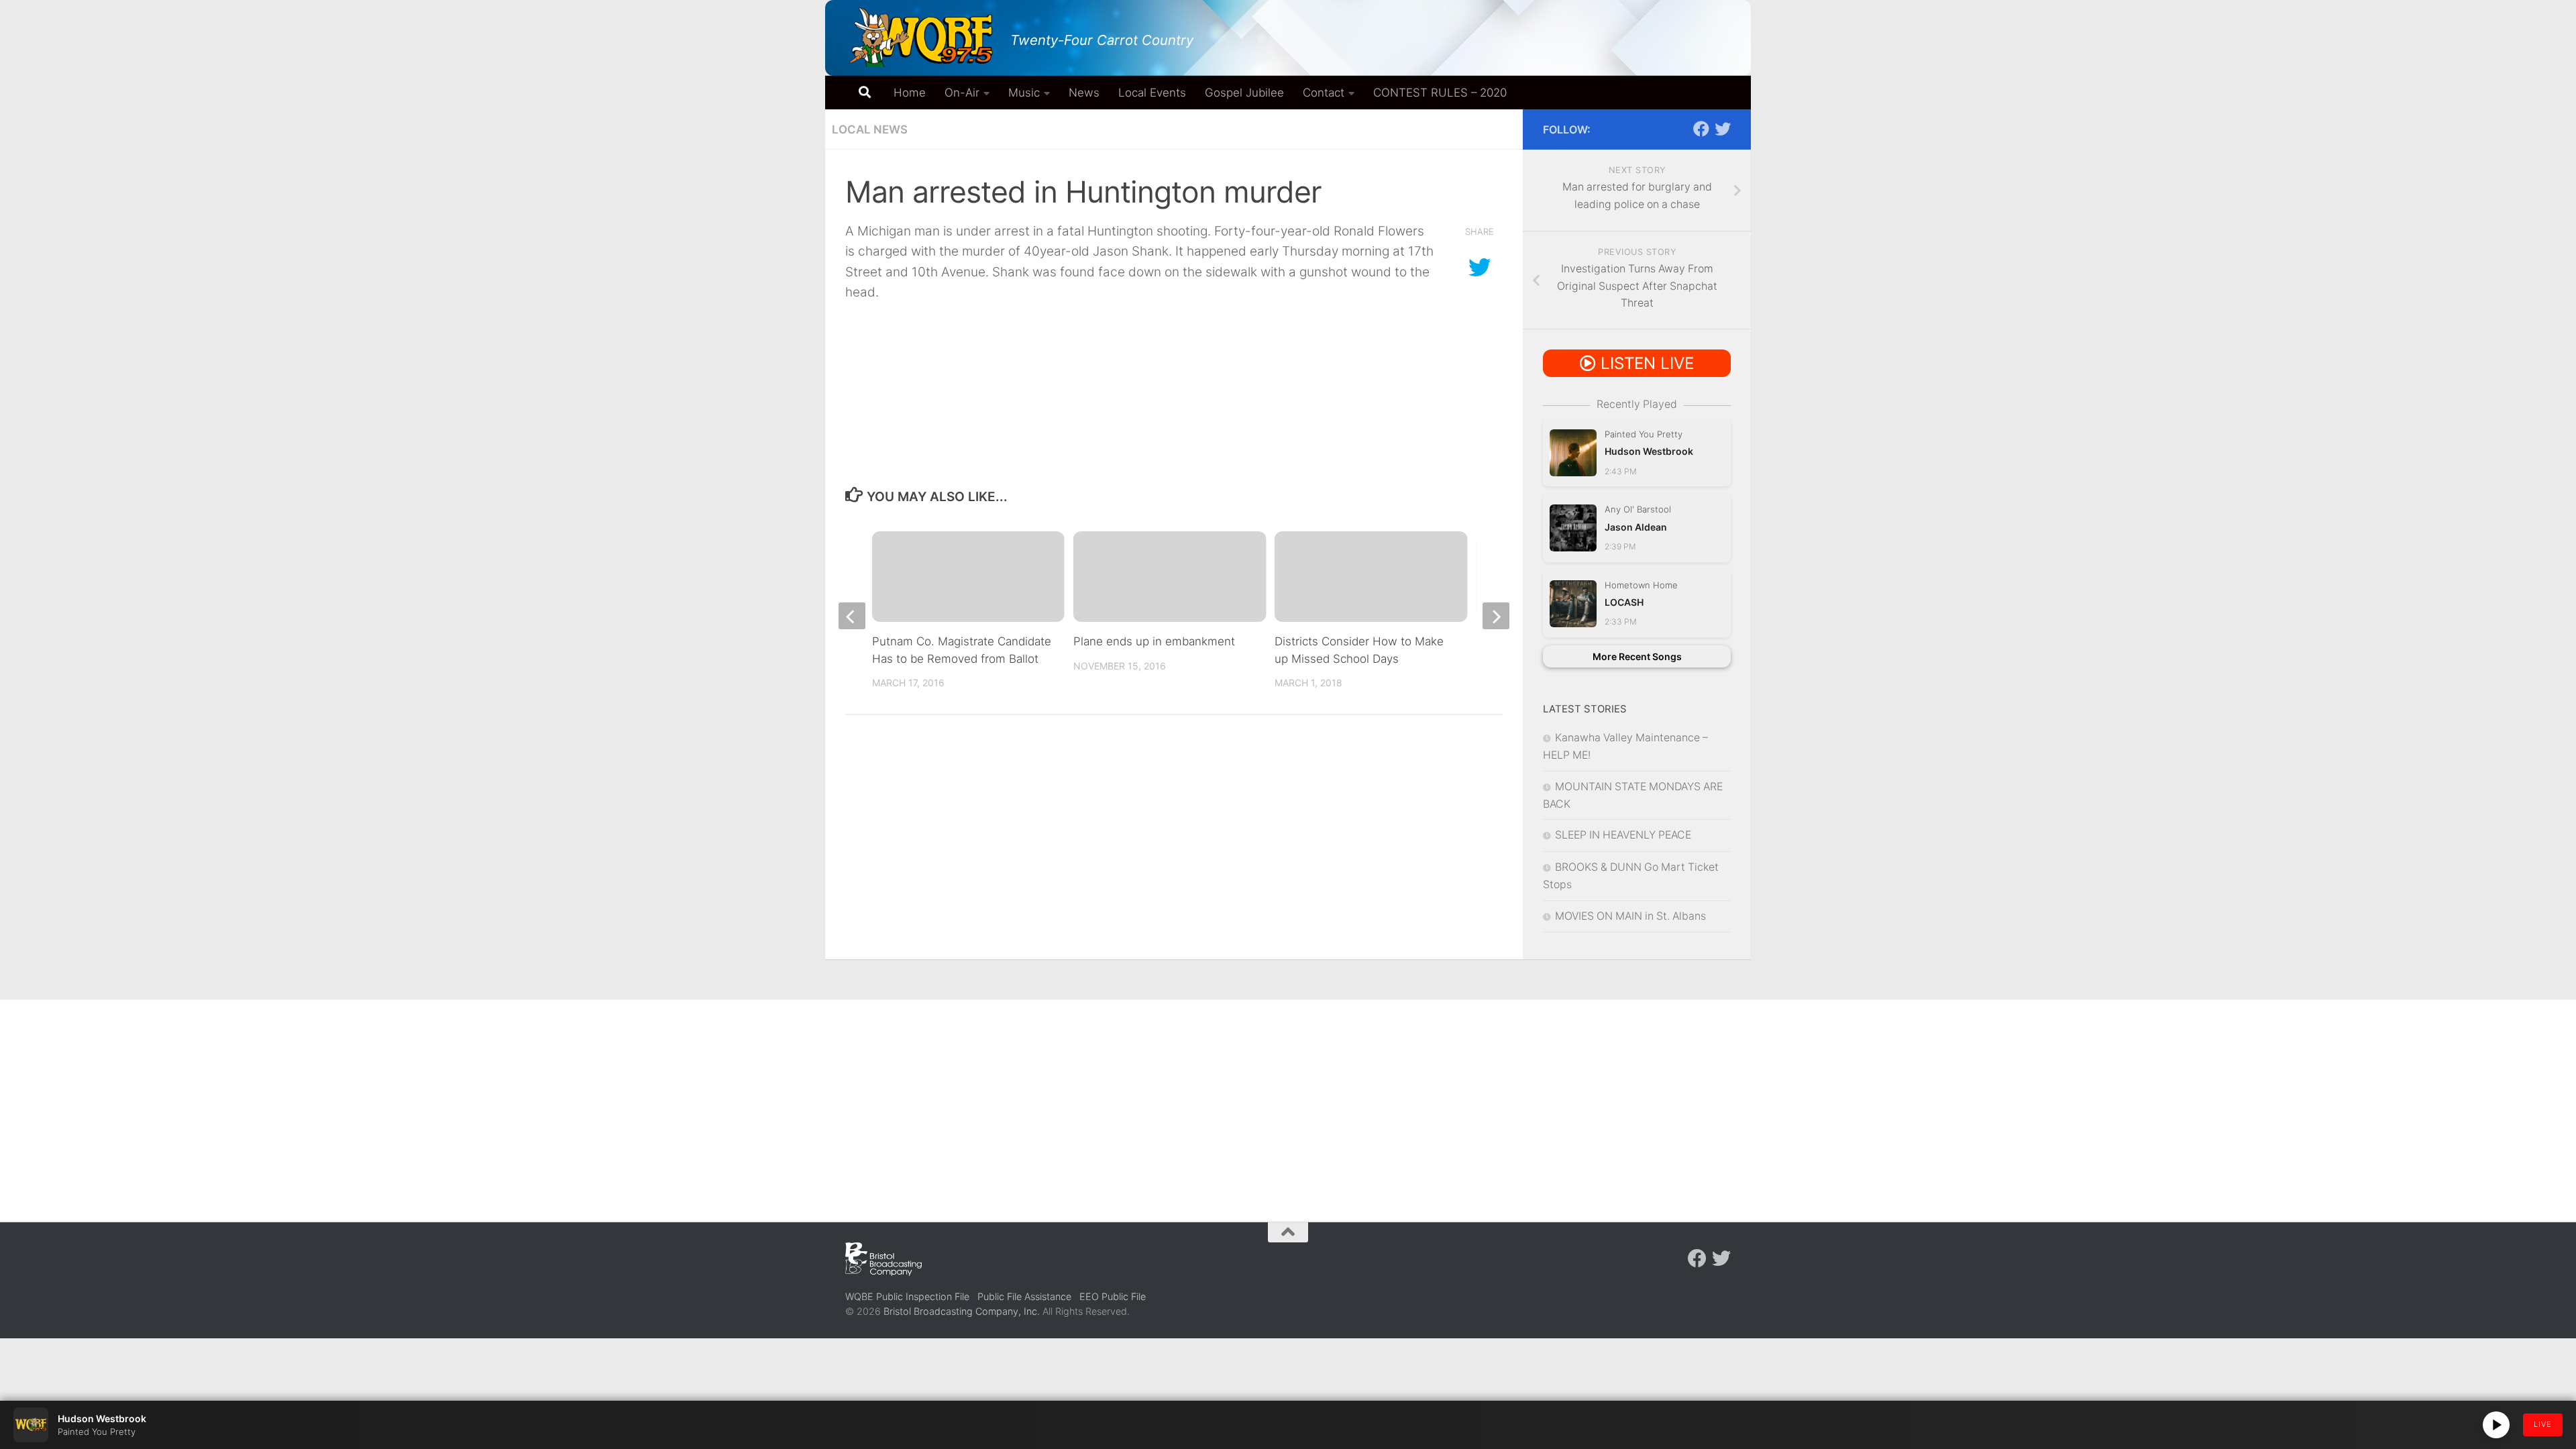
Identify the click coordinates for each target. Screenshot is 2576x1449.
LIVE (2543, 1424)
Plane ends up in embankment (1154, 641)
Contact (1324, 93)
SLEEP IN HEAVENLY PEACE (1623, 835)
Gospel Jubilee (1244, 93)
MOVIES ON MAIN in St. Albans (1630, 916)
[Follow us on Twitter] (1723, 129)
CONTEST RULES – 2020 (1440, 93)
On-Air (962, 93)
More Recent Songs (1637, 656)
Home (910, 93)
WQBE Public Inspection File (907, 1296)
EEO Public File (1113, 1296)
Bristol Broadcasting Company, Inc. (962, 1311)
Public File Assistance (1024, 1296)
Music (1024, 93)
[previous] (852, 616)
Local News (870, 129)
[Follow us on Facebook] (1701, 129)
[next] (1496, 616)
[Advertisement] (1288, 1100)
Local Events (1152, 93)
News (1084, 93)
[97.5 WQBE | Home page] (921, 37)
